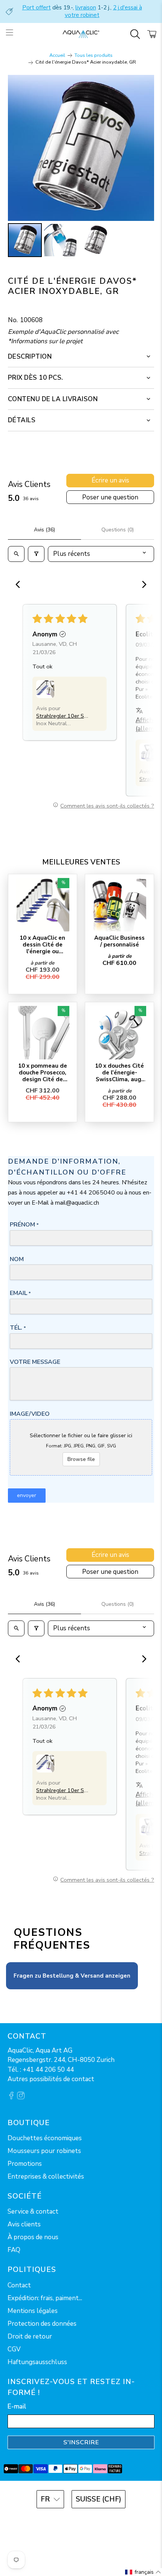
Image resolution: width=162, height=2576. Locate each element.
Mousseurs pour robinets (44, 2151)
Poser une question (110, 497)
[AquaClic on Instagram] (21, 2097)
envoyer (27, 1495)
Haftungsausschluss (37, 2362)
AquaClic (91, 2520)
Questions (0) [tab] (118, 530)
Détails (22, 420)
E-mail (17, 2406)
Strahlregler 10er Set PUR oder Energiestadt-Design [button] (63, 716)
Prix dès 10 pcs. (36, 378)
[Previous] (20, 585)
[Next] (142, 585)
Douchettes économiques (45, 2138)
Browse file (81, 1459)
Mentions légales (33, 2311)
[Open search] (16, 554)
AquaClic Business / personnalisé (119, 941)
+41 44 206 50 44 (48, 2070)
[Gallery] (81, 167)
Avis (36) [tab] (44, 530)
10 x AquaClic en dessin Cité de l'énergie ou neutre (42, 944)
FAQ (14, 2250)
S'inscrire (81, 2442)
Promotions (25, 2164)
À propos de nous (33, 2237)
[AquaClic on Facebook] (11, 2097)
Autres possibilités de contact (51, 2079)
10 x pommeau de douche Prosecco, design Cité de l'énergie (43, 1072)
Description (30, 357)
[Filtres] (36, 554)
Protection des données (42, 2324)
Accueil (57, 56)
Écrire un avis (110, 480)
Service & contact (33, 2212)
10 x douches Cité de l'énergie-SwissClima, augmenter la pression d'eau (119, 1072)
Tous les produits (94, 56)
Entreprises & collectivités (46, 2177)
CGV (14, 2349)
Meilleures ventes (81, 862)
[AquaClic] (81, 34)
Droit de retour (30, 2336)
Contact (19, 2285)
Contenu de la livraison (53, 399)
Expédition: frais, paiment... (45, 2298)
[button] (45, 689)
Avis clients (24, 2224)
